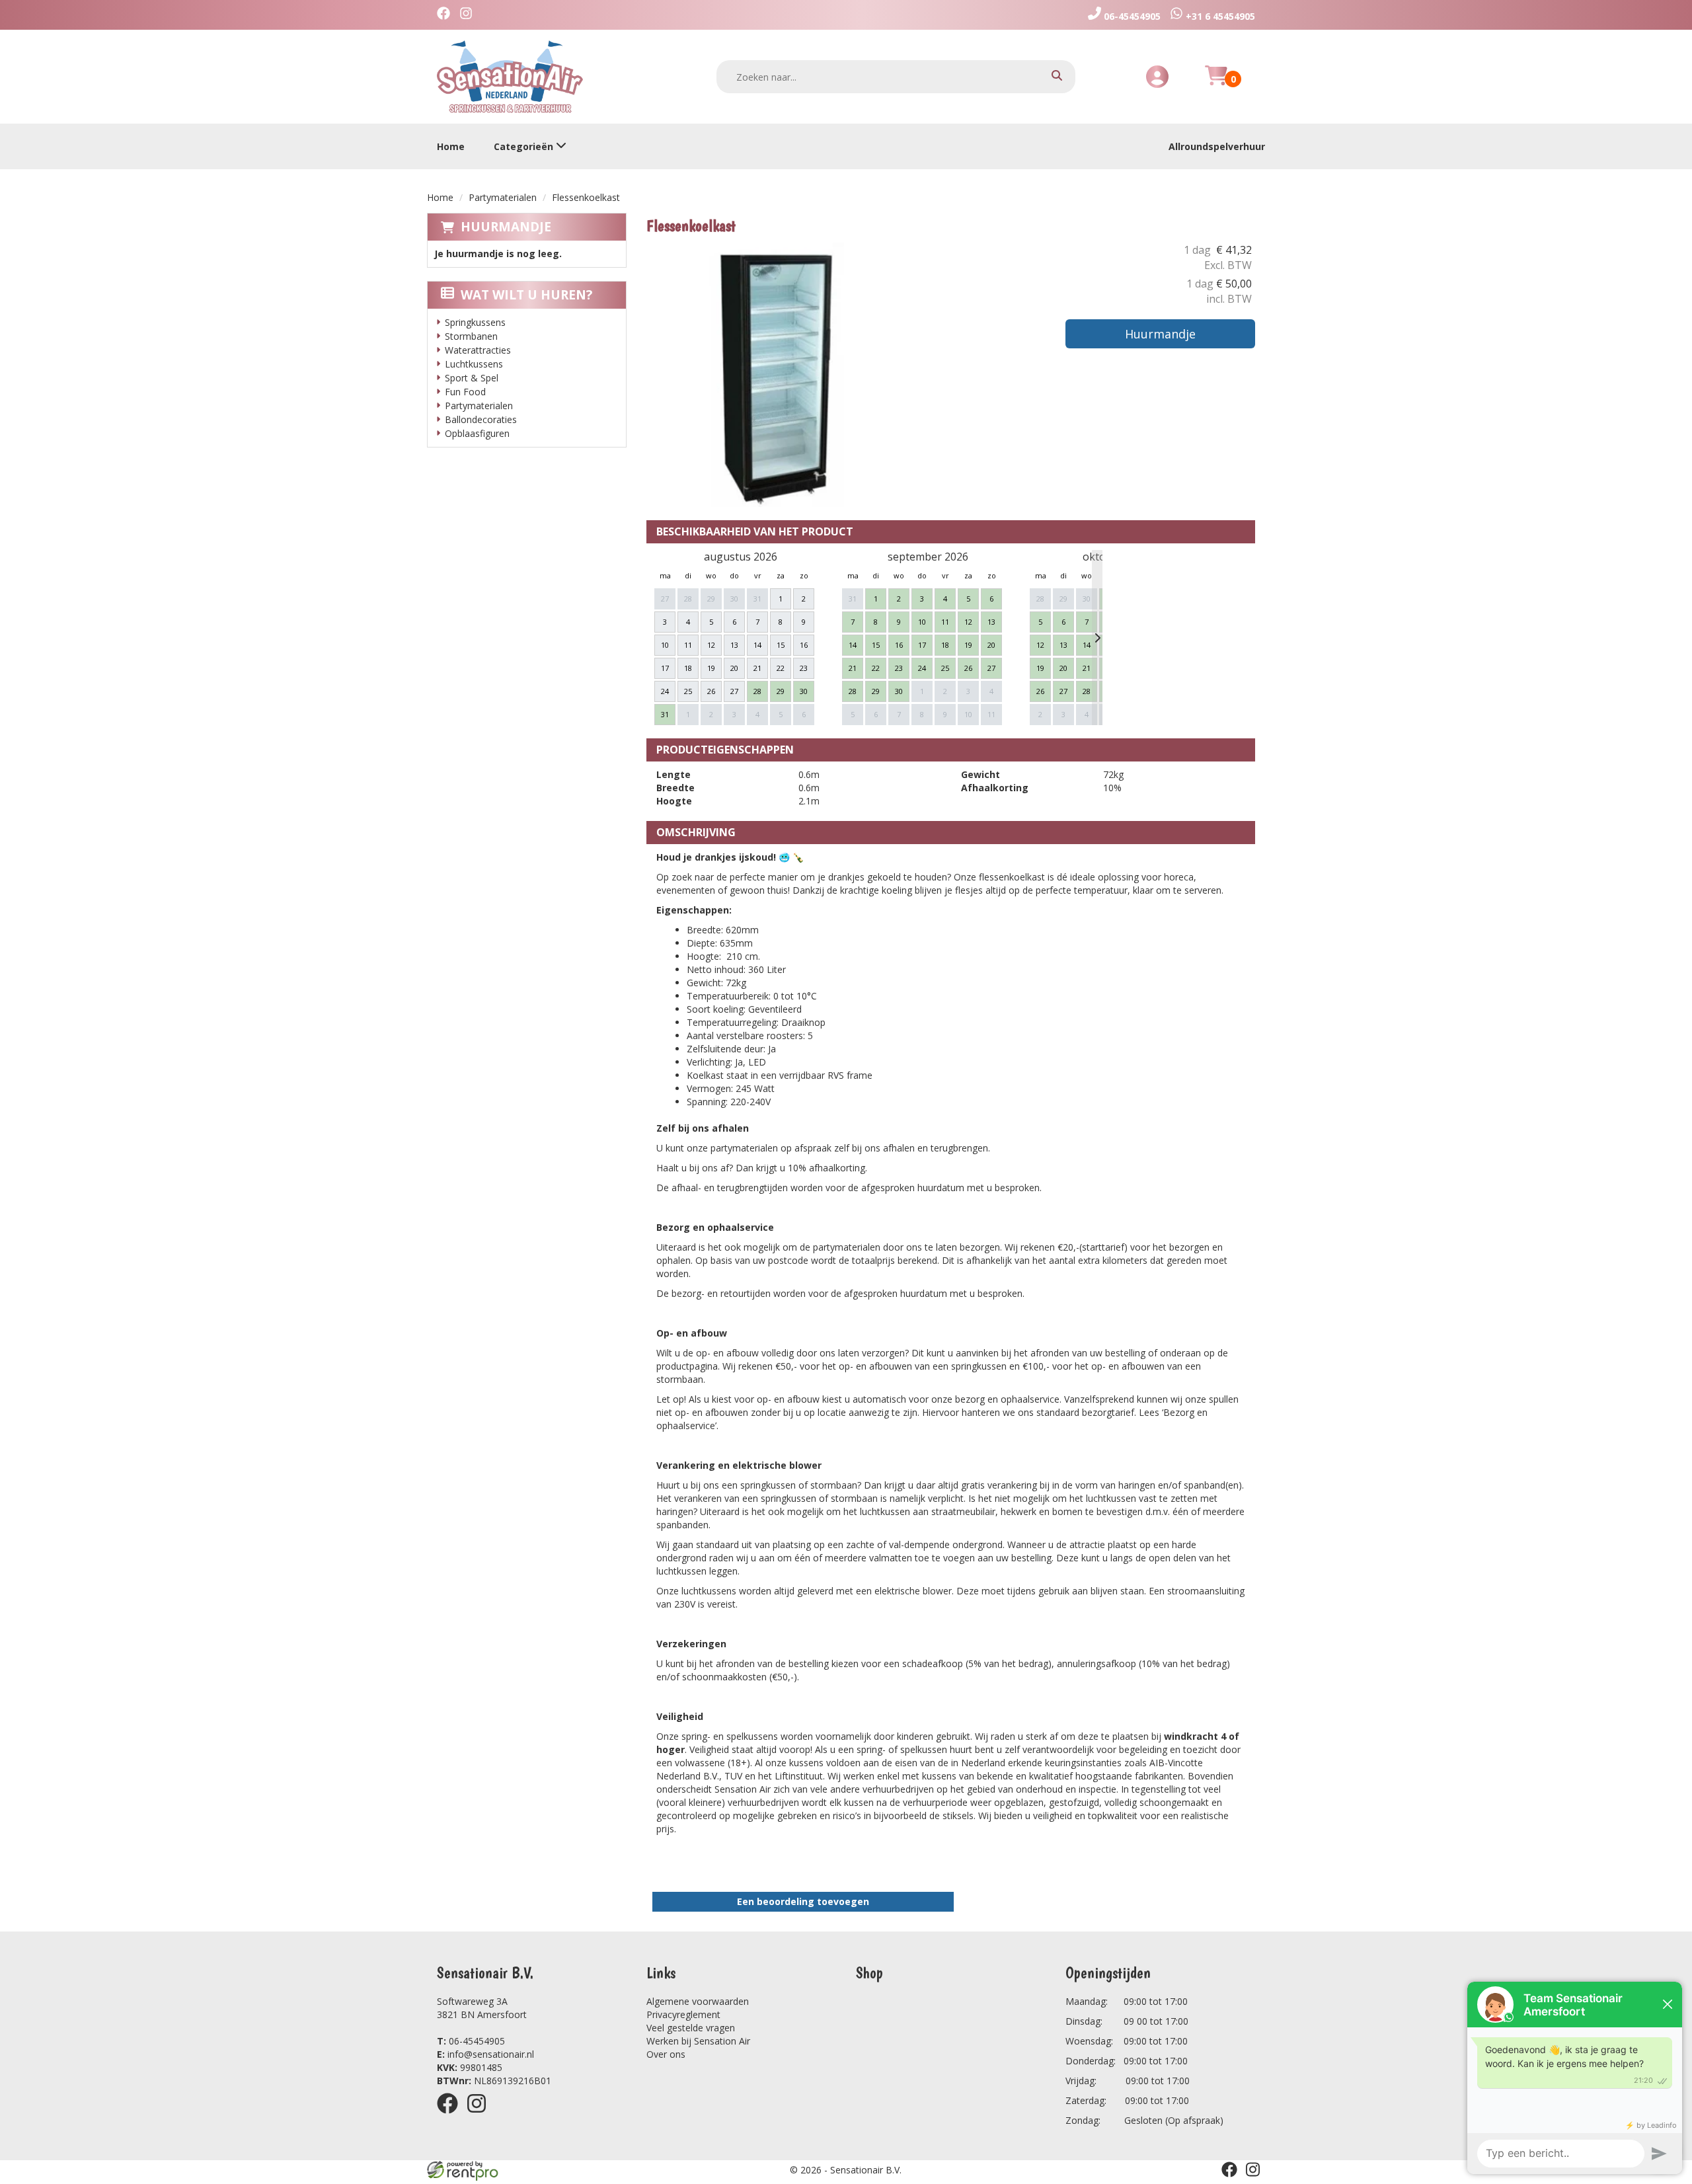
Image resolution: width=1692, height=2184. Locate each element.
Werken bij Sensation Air (698, 2041)
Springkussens (475, 322)
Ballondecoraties (481, 419)
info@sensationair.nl (485, 2054)
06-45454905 (471, 2041)
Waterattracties (478, 350)
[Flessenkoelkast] (779, 375)
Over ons (666, 2054)
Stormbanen (471, 336)
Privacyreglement (683, 2014)
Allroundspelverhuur (1217, 146)
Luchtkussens (474, 364)
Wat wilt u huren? (526, 295)
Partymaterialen (503, 197)
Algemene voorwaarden (698, 2001)
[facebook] (451, 2116)
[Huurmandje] (1216, 83)
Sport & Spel (472, 378)
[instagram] (481, 2116)
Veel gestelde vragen (691, 2028)
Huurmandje (506, 227)
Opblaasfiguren (477, 433)
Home (451, 146)
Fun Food (465, 392)
